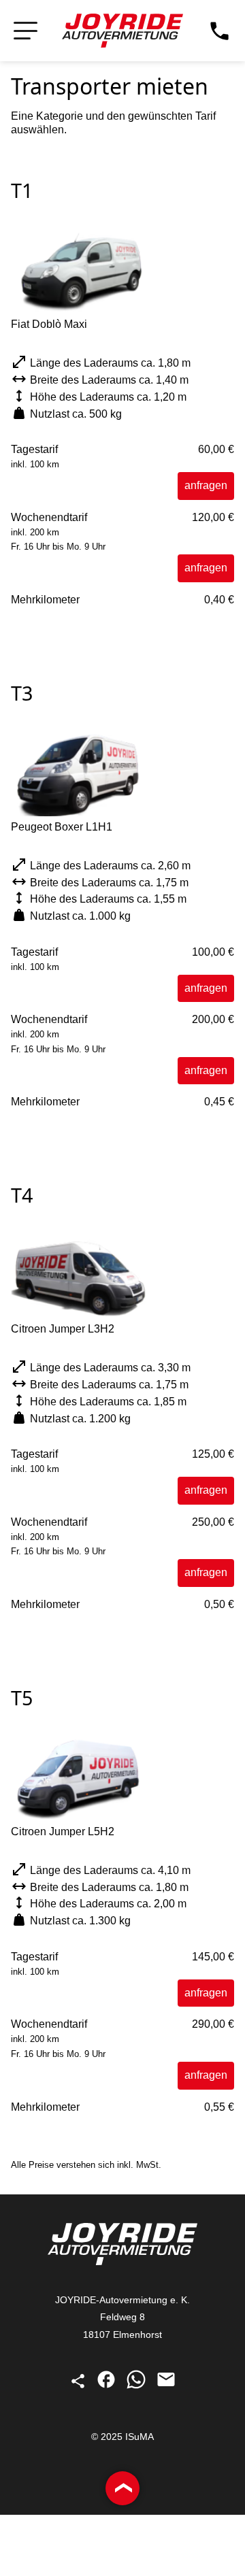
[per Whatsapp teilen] (137, 2386)
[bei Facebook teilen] (108, 2386)
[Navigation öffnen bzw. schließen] (26, 31)
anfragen (206, 485)
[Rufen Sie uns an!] (219, 31)
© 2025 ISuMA (122, 2437)
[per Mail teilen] (166, 2386)
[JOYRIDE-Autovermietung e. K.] (122, 31)
